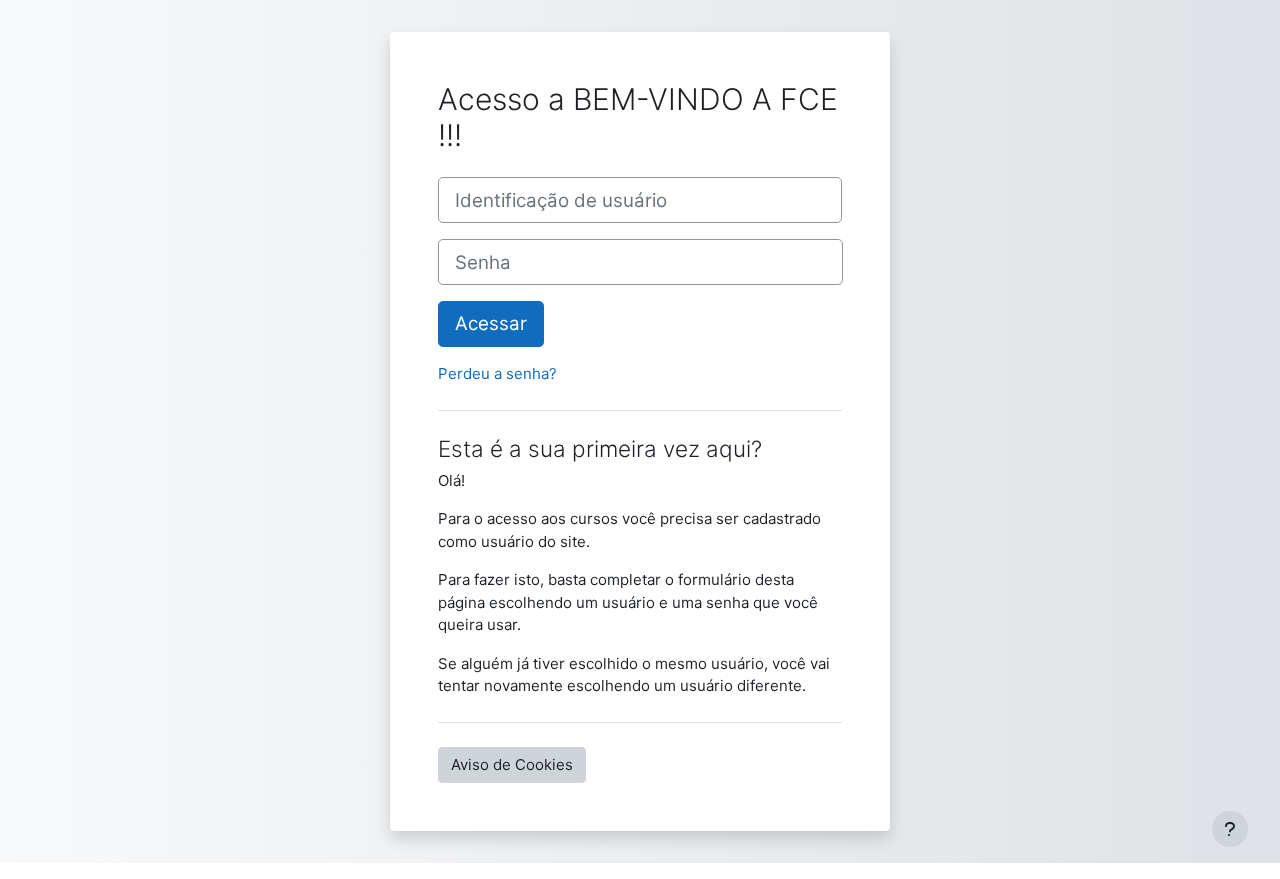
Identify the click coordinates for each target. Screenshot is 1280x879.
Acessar (491, 323)
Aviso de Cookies (512, 764)
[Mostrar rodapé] (1230, 829)
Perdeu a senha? (497, 373)
